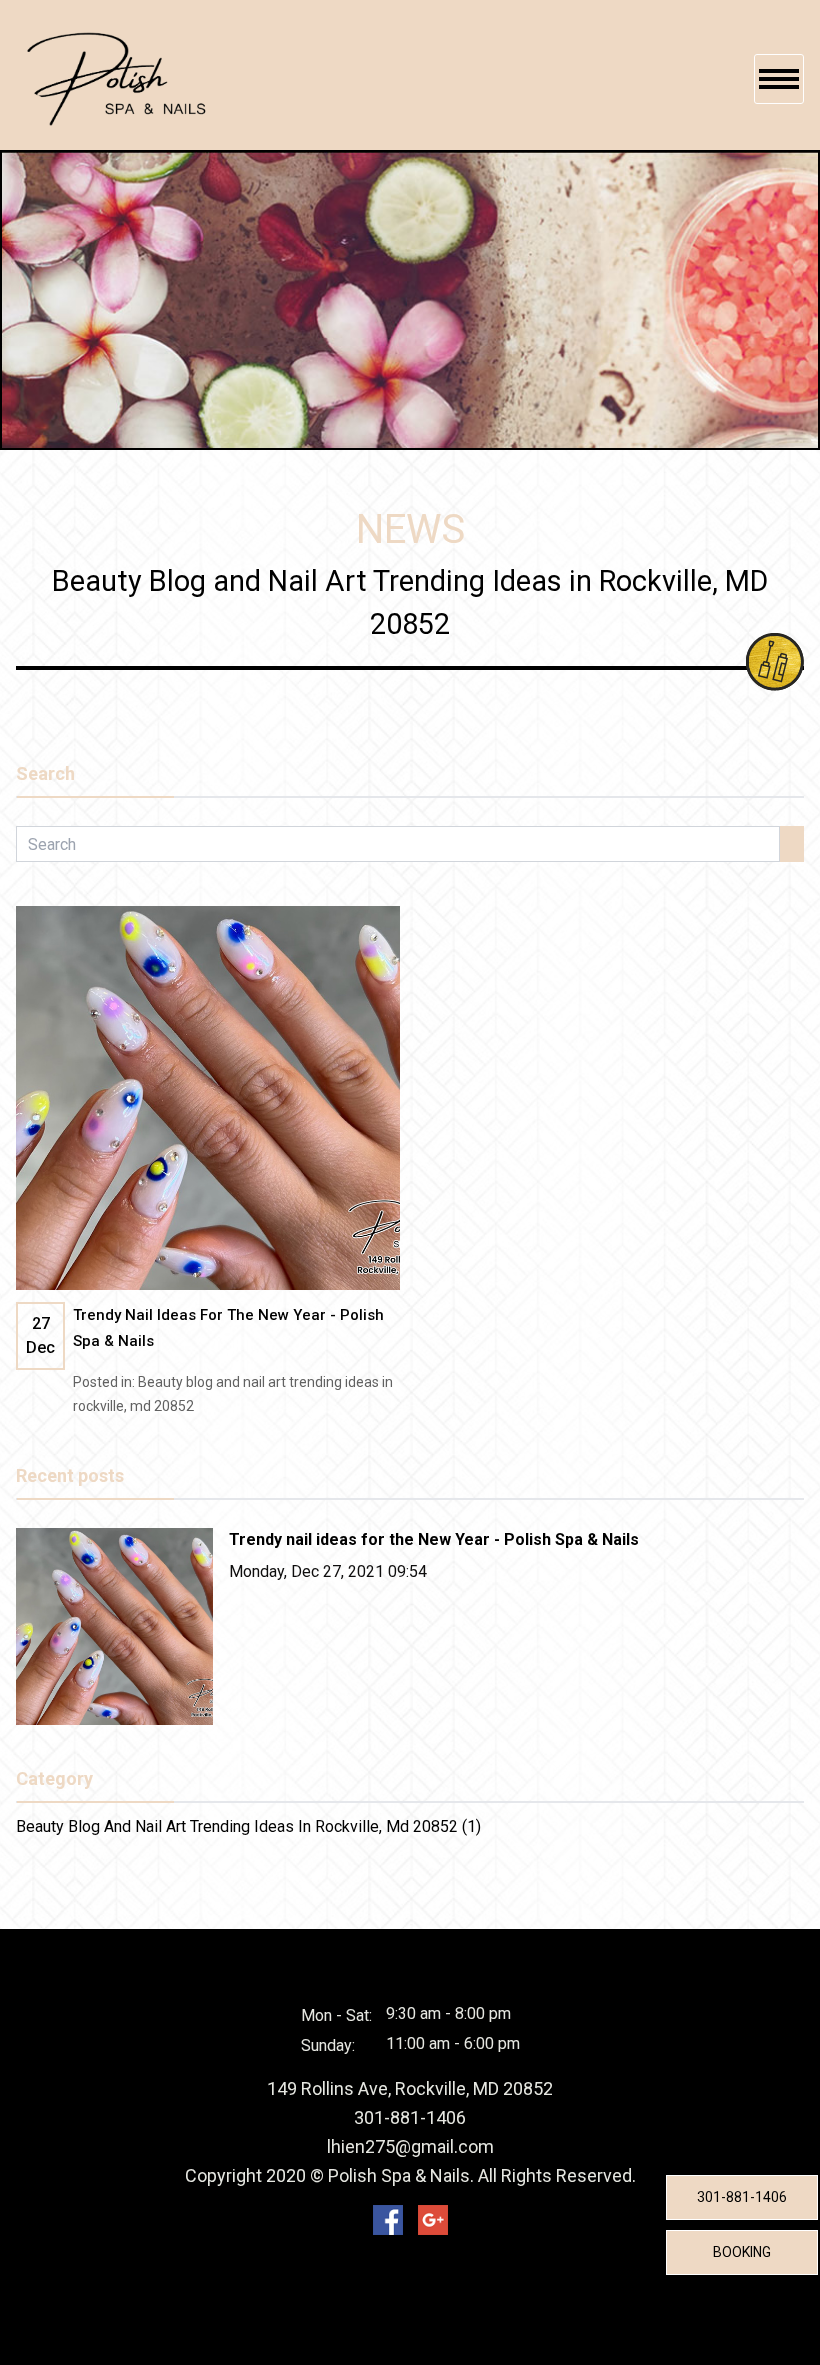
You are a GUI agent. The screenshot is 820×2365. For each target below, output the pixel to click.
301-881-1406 (742, 2197)
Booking (742, 2252)
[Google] (433, 2220)
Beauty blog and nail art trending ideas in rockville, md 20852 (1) (248, 1826)
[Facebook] (388, 2220)
